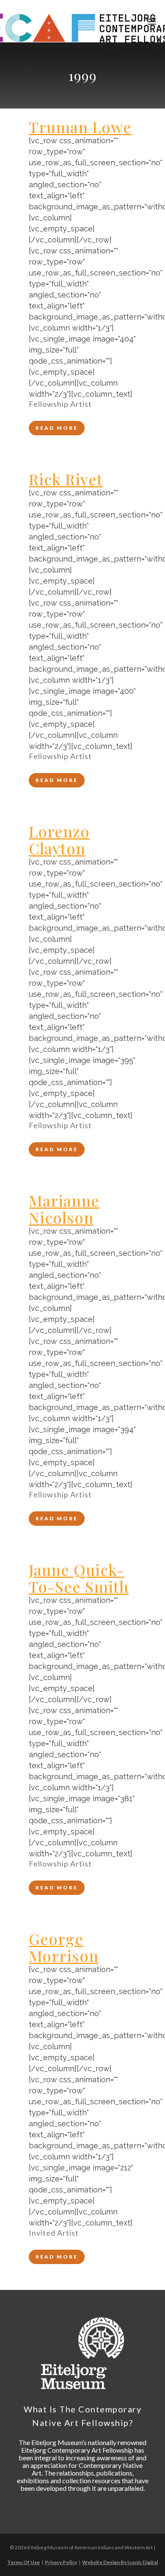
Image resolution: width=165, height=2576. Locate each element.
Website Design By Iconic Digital (120, 2562)
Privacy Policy (61, 2562)
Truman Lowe (80, 127)
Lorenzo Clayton (59, 840)
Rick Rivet (66, 479)
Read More (57, 428)
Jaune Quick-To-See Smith (79, 1578)
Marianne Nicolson (64, 1209)
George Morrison (64, 1947)
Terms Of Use (23, 2562)
